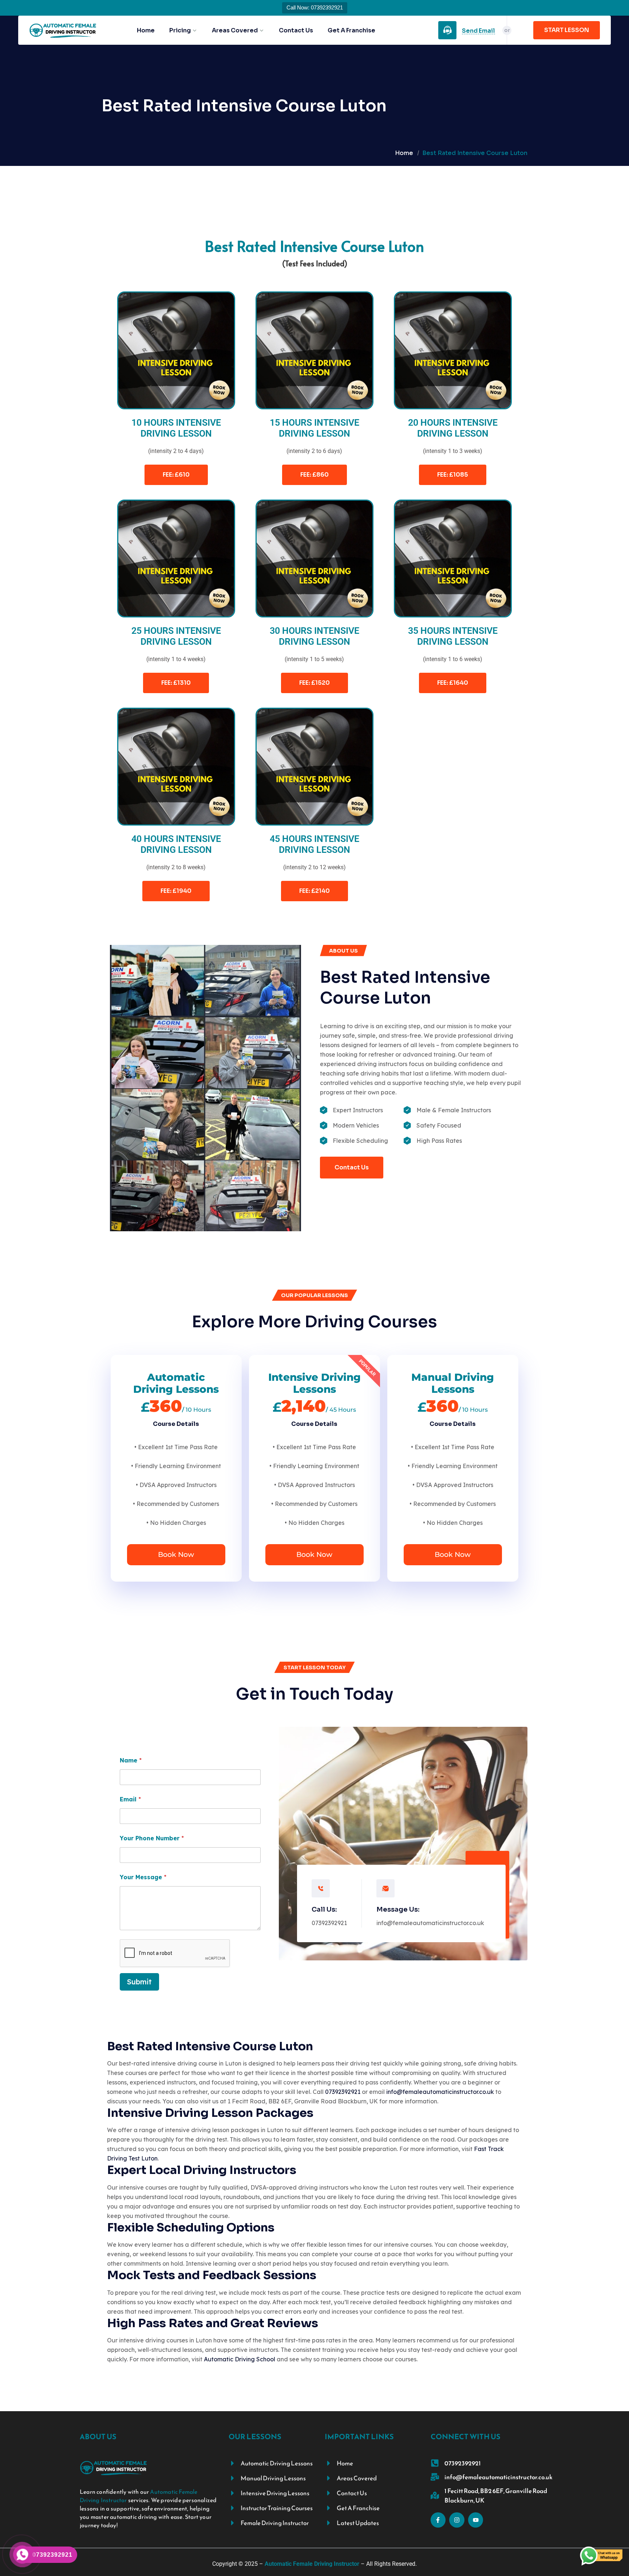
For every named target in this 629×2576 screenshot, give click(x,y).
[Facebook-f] (438, 2520)
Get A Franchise (351, 31)
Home (146, 31)
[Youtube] (476, 2520)
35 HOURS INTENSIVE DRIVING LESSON (453, 636)
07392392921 (329, 1923)
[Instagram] (457, 2520)
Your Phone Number (152, 1838)
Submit (139, 1982)
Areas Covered (235, 31)
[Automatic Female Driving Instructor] (63, 30)
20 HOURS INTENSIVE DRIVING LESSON (453, 428)
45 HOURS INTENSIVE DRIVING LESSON (314, 844)
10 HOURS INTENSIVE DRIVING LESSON (176, 428)
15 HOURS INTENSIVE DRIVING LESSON (314, 428)
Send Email (478, 31)
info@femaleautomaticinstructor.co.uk (430, 1923)
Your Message (143, 1877)
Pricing (180, 31)
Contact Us (296, 31)
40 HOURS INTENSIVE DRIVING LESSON (176, 844)
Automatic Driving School (240, 2359)
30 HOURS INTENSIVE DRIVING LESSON (314, 636)
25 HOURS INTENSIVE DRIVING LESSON (176, 636)
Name (131, 1760)
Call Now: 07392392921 (315, 7)
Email (130, 1799)
